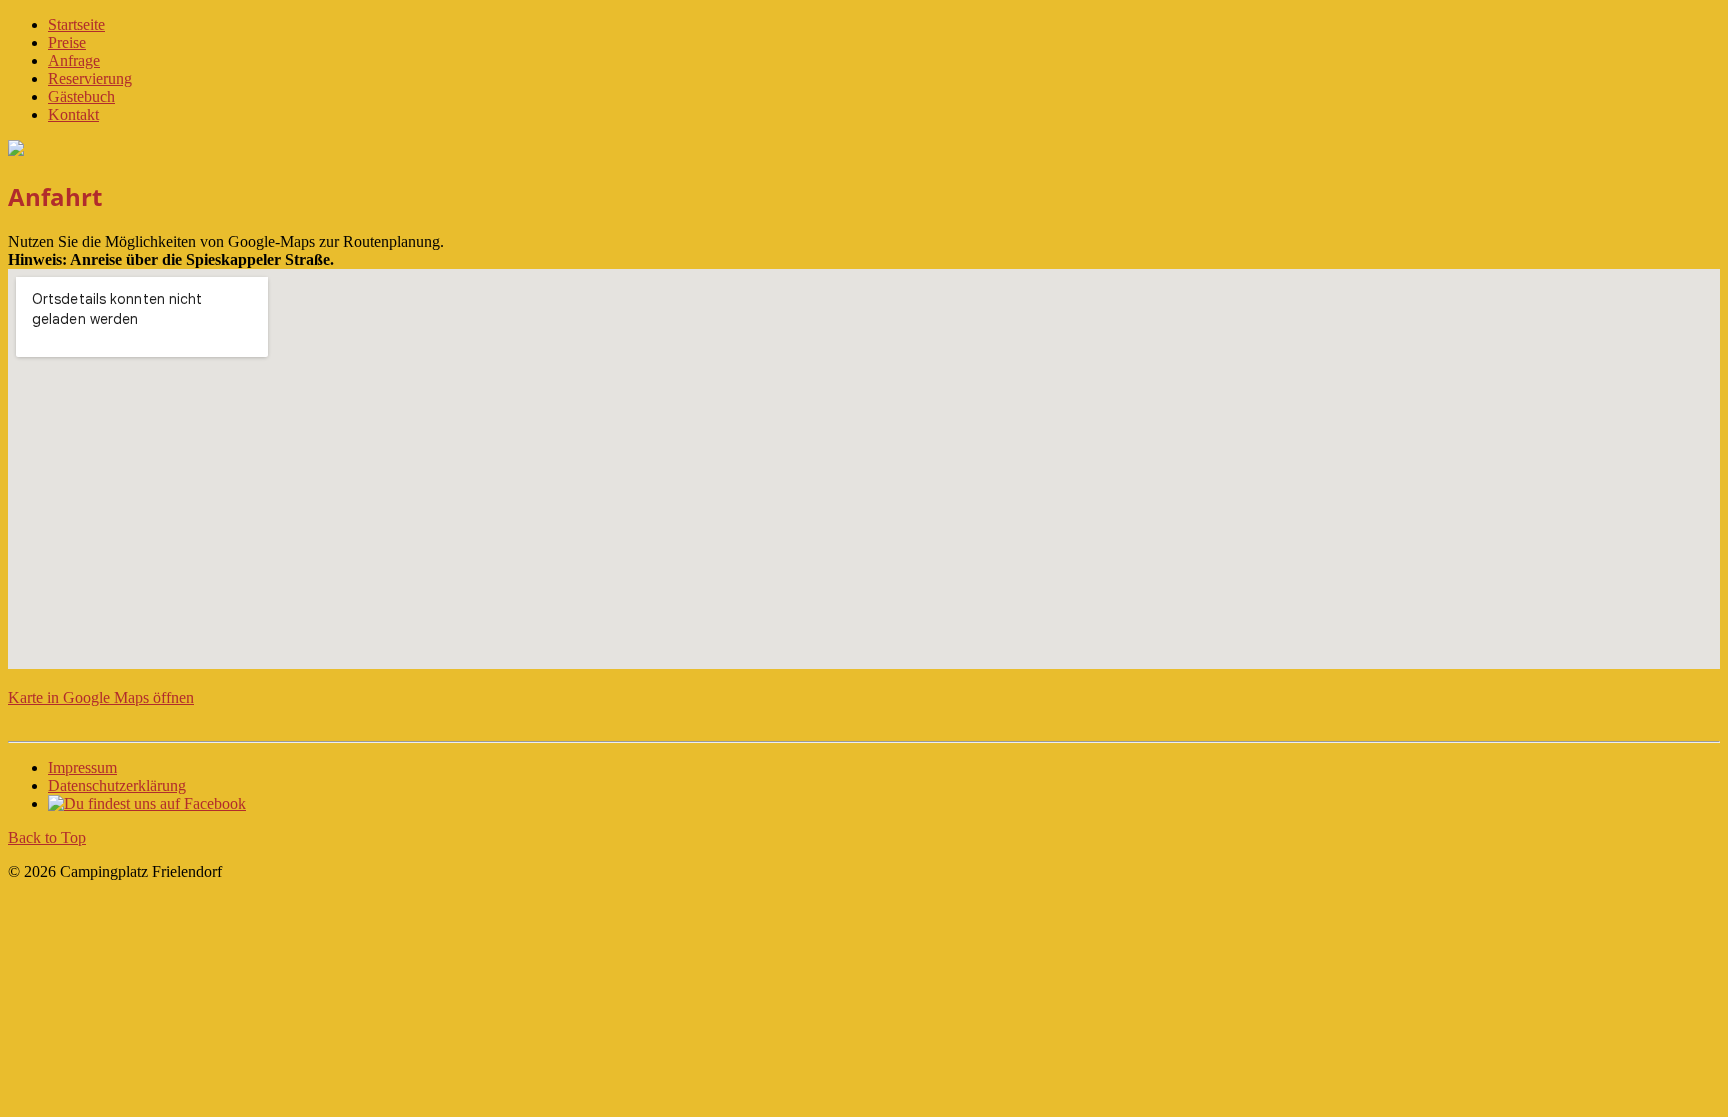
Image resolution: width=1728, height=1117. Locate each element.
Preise (67, 42)
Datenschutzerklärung (117, 785)
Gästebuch (81, 96)
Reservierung (90, 78)
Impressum (82, 767)
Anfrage (74, 60)
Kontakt (73, 114)
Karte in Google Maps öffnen (101, 697)
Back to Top (47, 837)
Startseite (76, 24)
